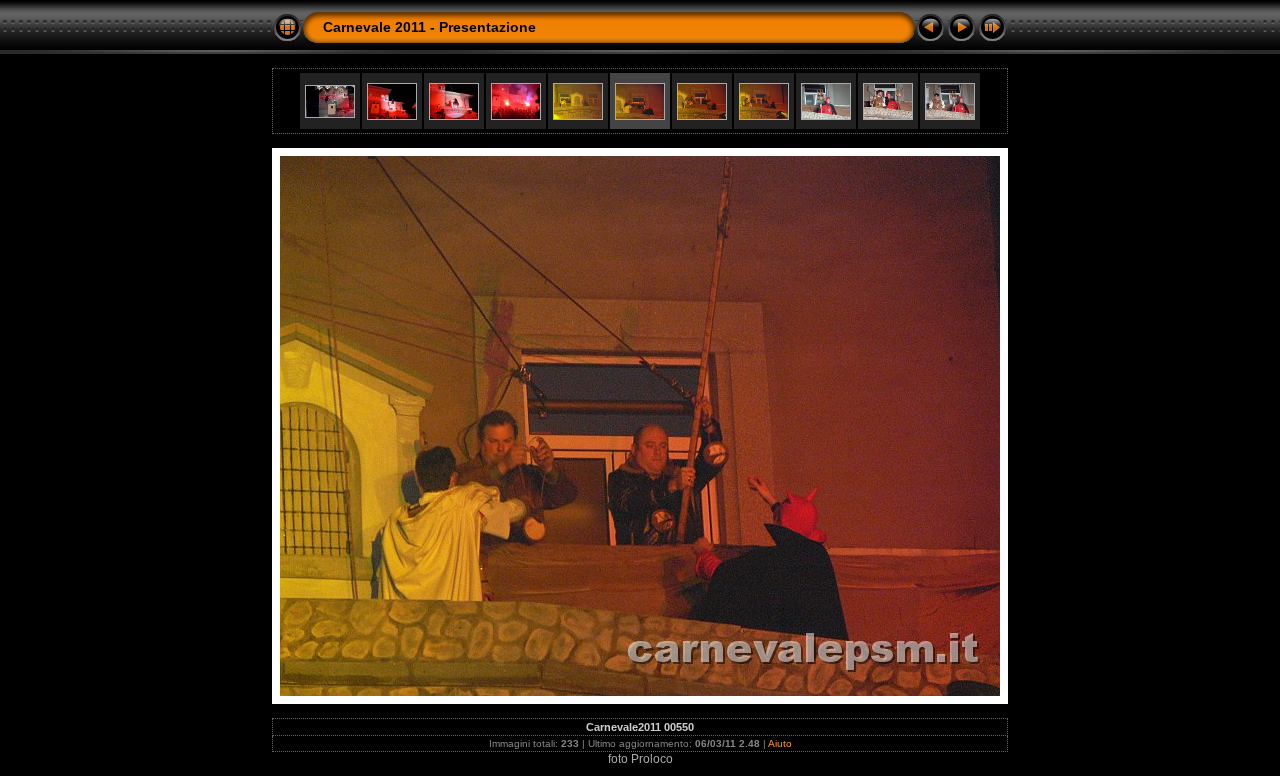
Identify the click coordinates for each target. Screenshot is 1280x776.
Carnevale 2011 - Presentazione (429, 27)
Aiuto (780, 743)
